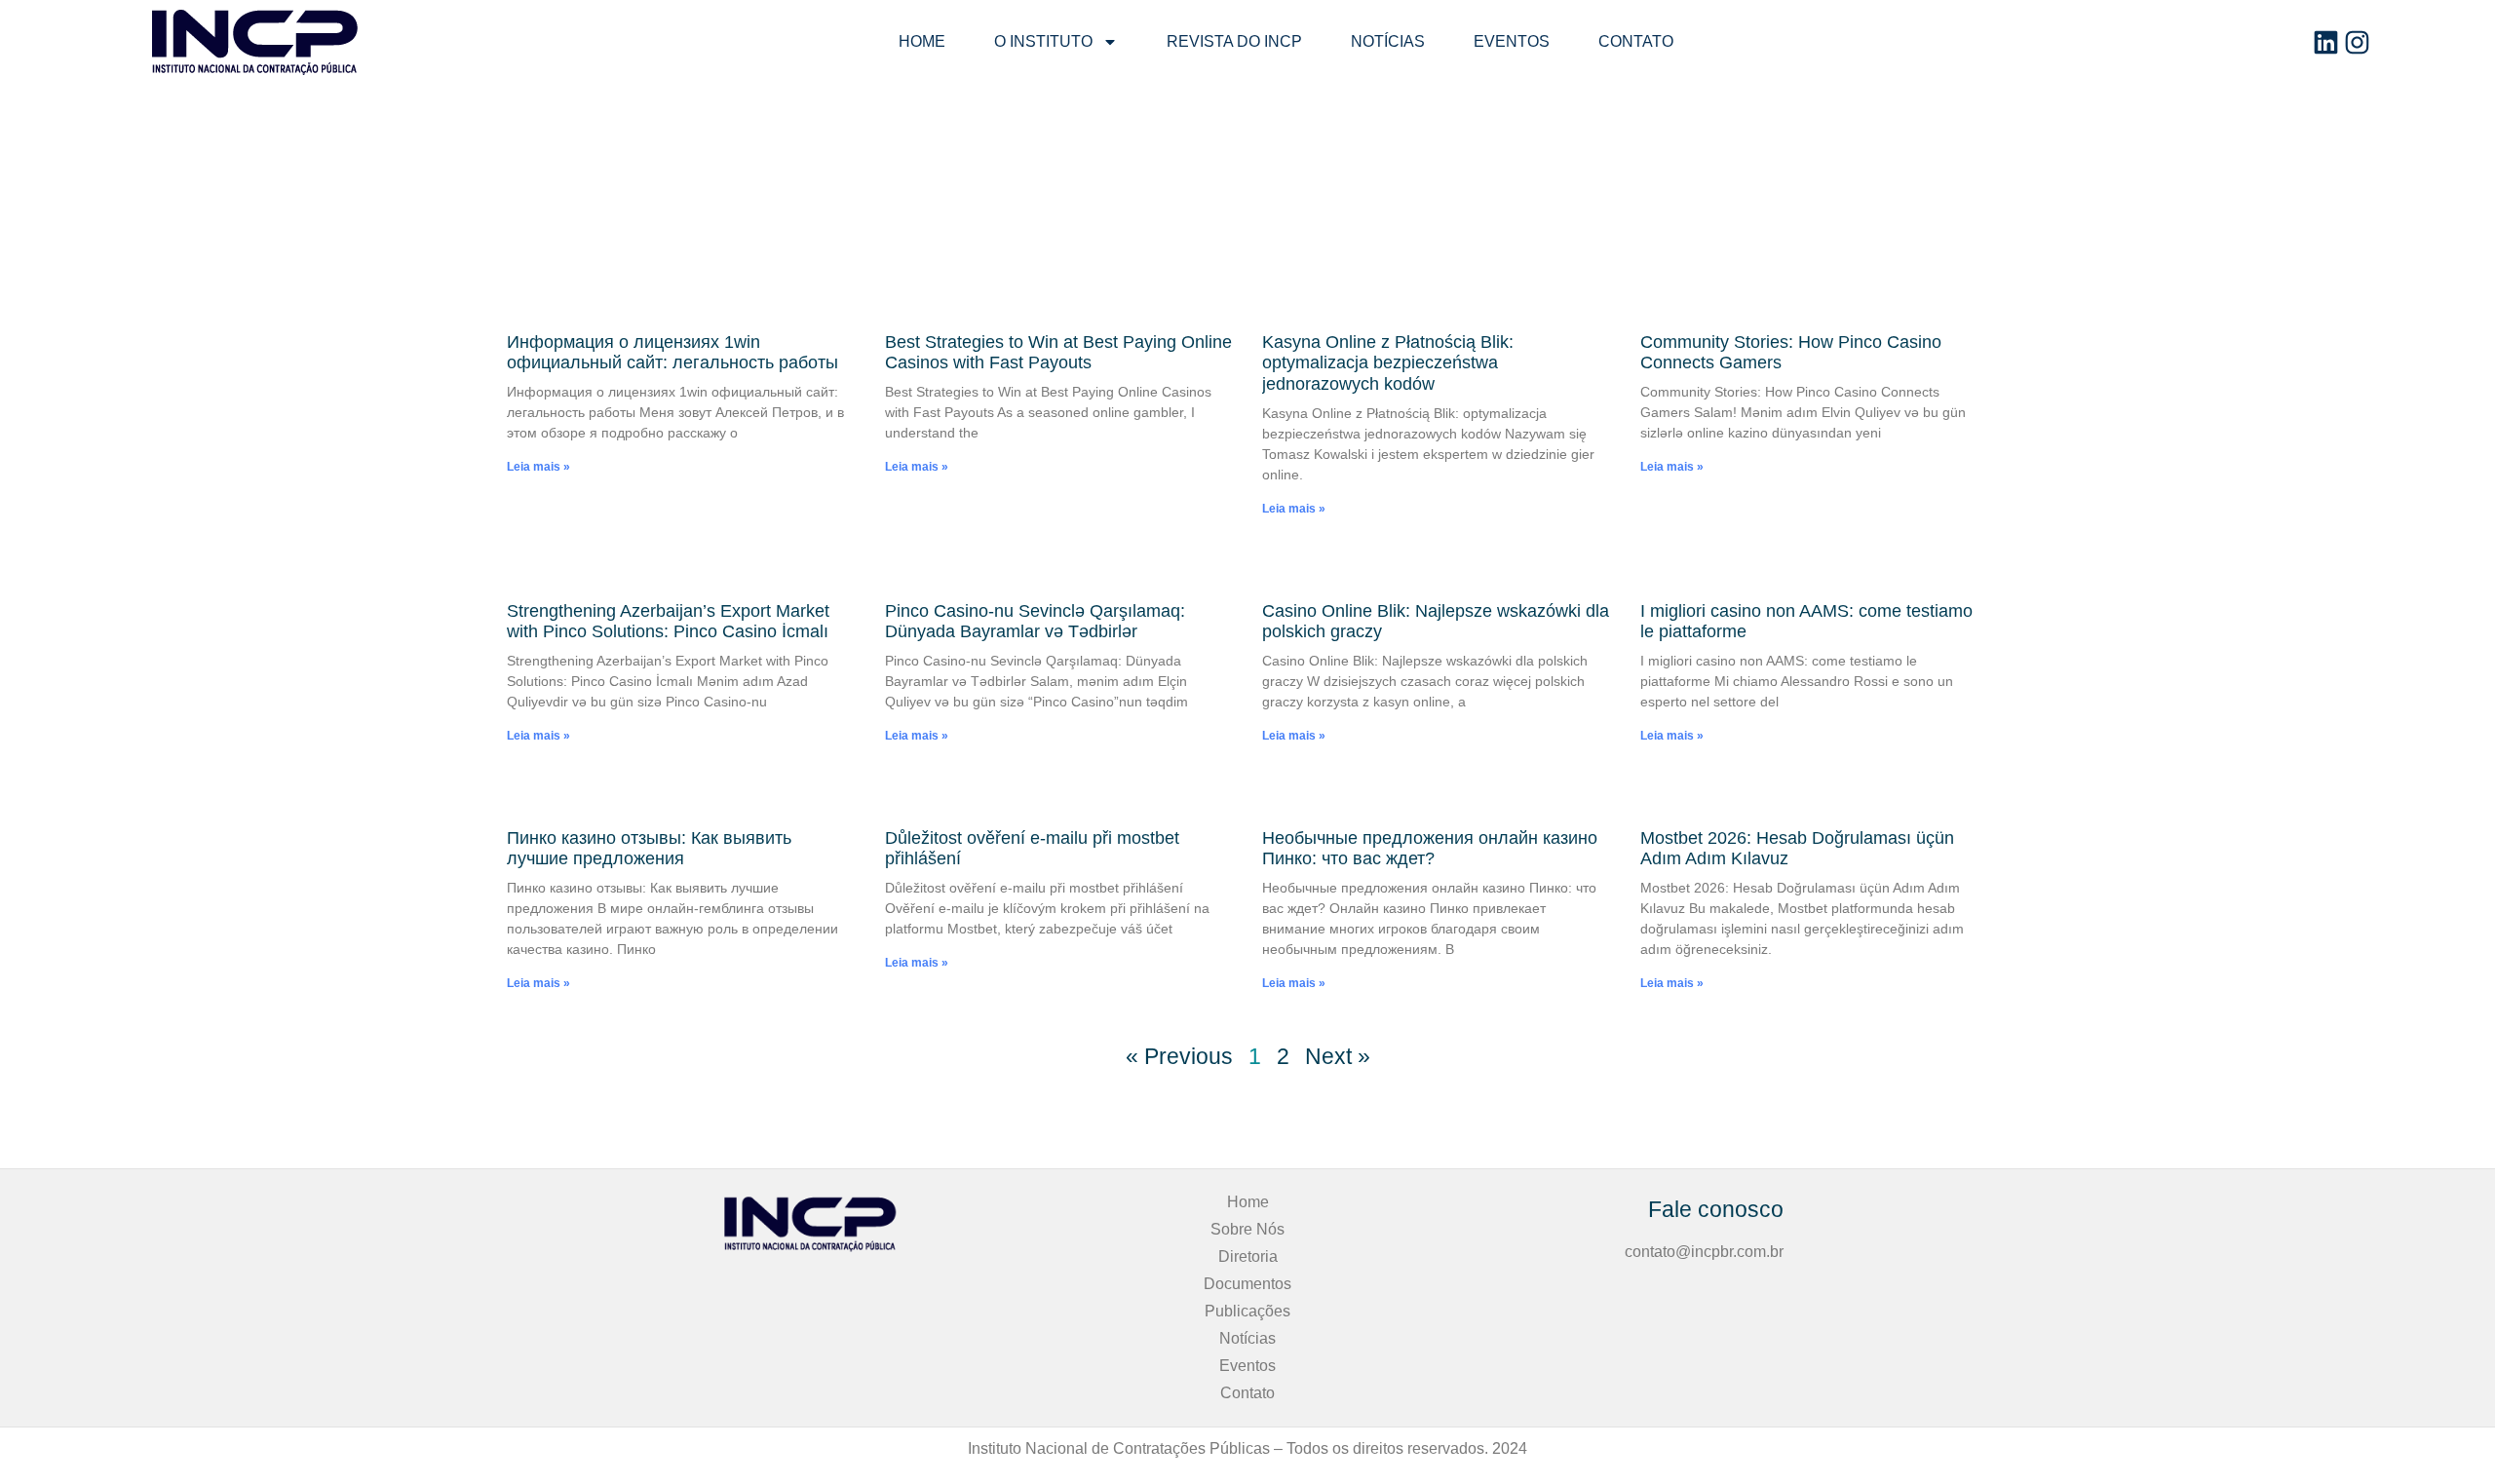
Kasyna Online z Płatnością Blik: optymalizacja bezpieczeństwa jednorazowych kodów (1388, 363)
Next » (1338, 1056)
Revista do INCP (1234, 41)
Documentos (1247, 1284)
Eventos (1512, 41)
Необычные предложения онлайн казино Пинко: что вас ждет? (1430, 849)
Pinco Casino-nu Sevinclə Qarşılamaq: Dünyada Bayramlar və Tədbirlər (1035, 622)
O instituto (1043, 41)
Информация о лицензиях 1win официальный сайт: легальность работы (672, 353)
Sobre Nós (1247, 1229)
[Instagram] (2357, 42)
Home (922, 41)
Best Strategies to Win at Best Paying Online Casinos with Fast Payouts (1058, 353)
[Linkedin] (2326, 42)
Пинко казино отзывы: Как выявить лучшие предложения (649, 849)
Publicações (1247, 1311)
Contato (1636, 41)
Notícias (1388, 41)
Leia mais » (538, 467)
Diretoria (1248, 1256)
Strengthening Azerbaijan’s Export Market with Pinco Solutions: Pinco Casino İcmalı (668, 622)
